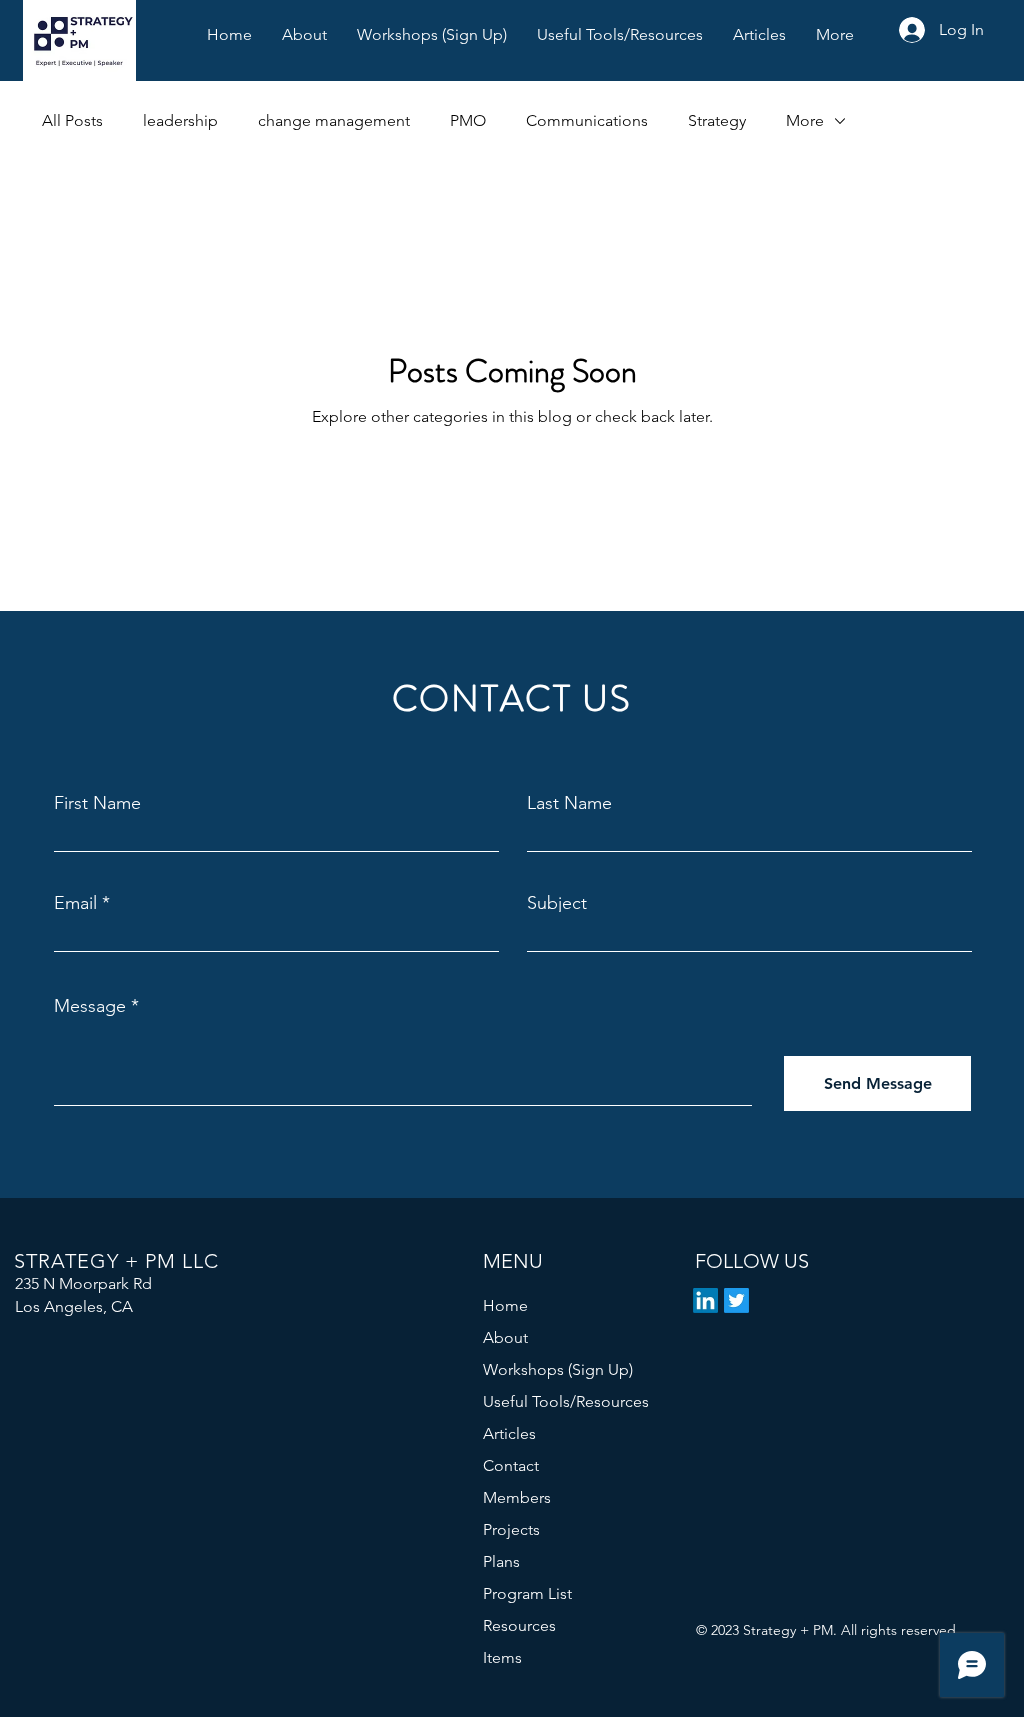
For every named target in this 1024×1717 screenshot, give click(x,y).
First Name (97, 803)
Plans (501, 1561)
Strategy (717, 120)
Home (505, 1305)
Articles (509, 1433)
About (505, 1337)
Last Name (569, 803)
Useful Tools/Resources (566, 1401)
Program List (527, 1593)
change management (334, 120)
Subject (557, 903)
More (805, 120)
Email (75, 903)
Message (90, 1006)
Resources (519, 1625)
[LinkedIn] (705, 1300)
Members (517, 1497)
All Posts (72, 120)
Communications (587, 120)
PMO (468, 120)
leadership (180, 120)
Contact (511, 1465)
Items (502, 1657)
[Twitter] (736, 1300)
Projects (511, 1529)
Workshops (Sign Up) (558, 1369)
